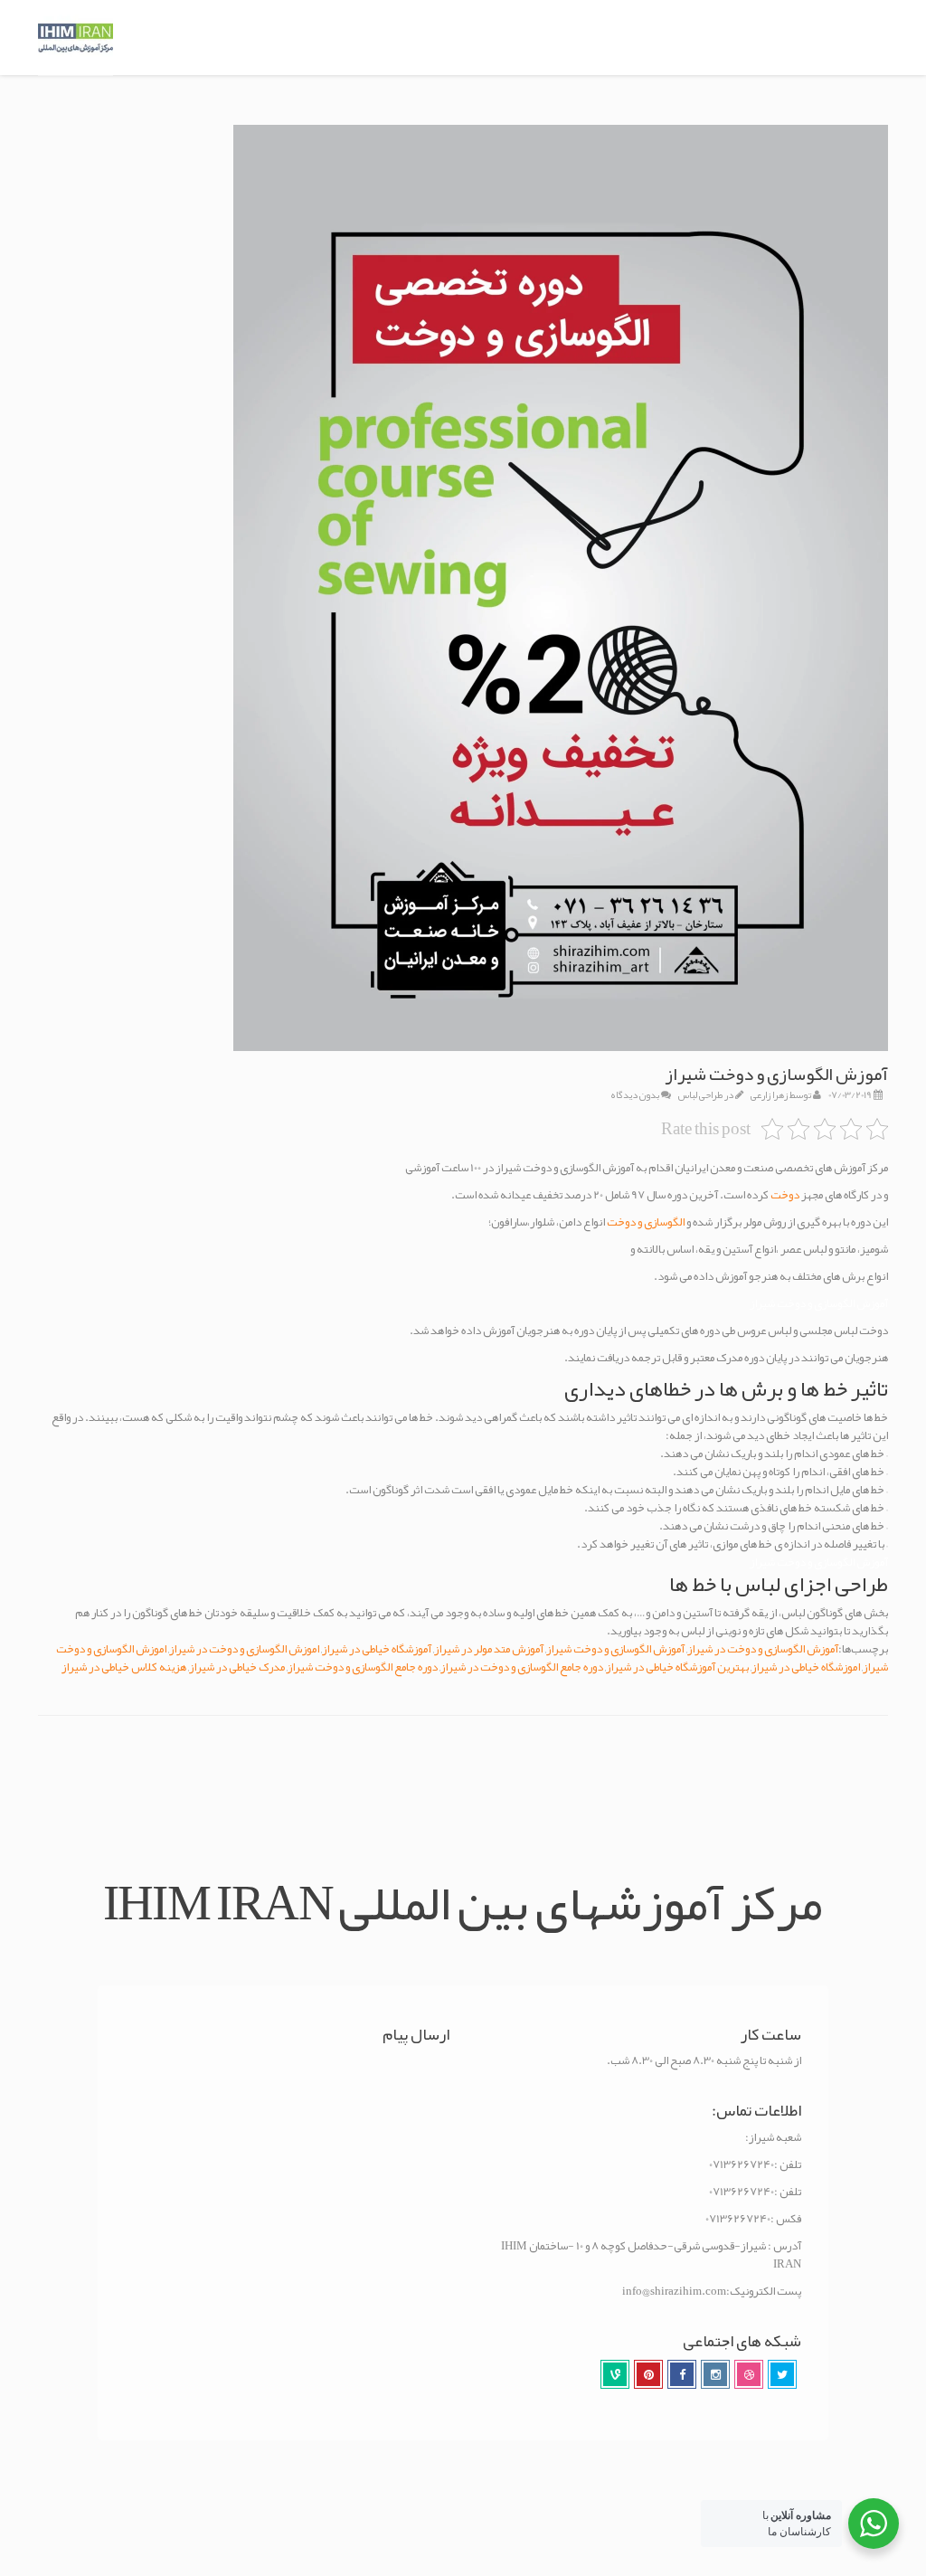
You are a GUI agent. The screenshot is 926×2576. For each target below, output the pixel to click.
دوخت (785, 1195)
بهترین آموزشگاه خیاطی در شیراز (677, 1667)
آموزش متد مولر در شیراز (489, 1649)
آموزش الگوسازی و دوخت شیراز (615, 1649)
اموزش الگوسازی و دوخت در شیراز (244, 1649)
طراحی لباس (700, 1094)
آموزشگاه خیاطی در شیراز (377, 1649)
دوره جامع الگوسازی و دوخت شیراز (363, 1667)
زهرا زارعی (769, 1094)
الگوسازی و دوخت (647, 1222)
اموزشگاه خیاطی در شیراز (806, 1667)
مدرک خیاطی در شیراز (237, 1667)
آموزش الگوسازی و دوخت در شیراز (763, 1649)
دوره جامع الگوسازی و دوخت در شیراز (522, 1667)
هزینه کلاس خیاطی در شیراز (124, 1667)
